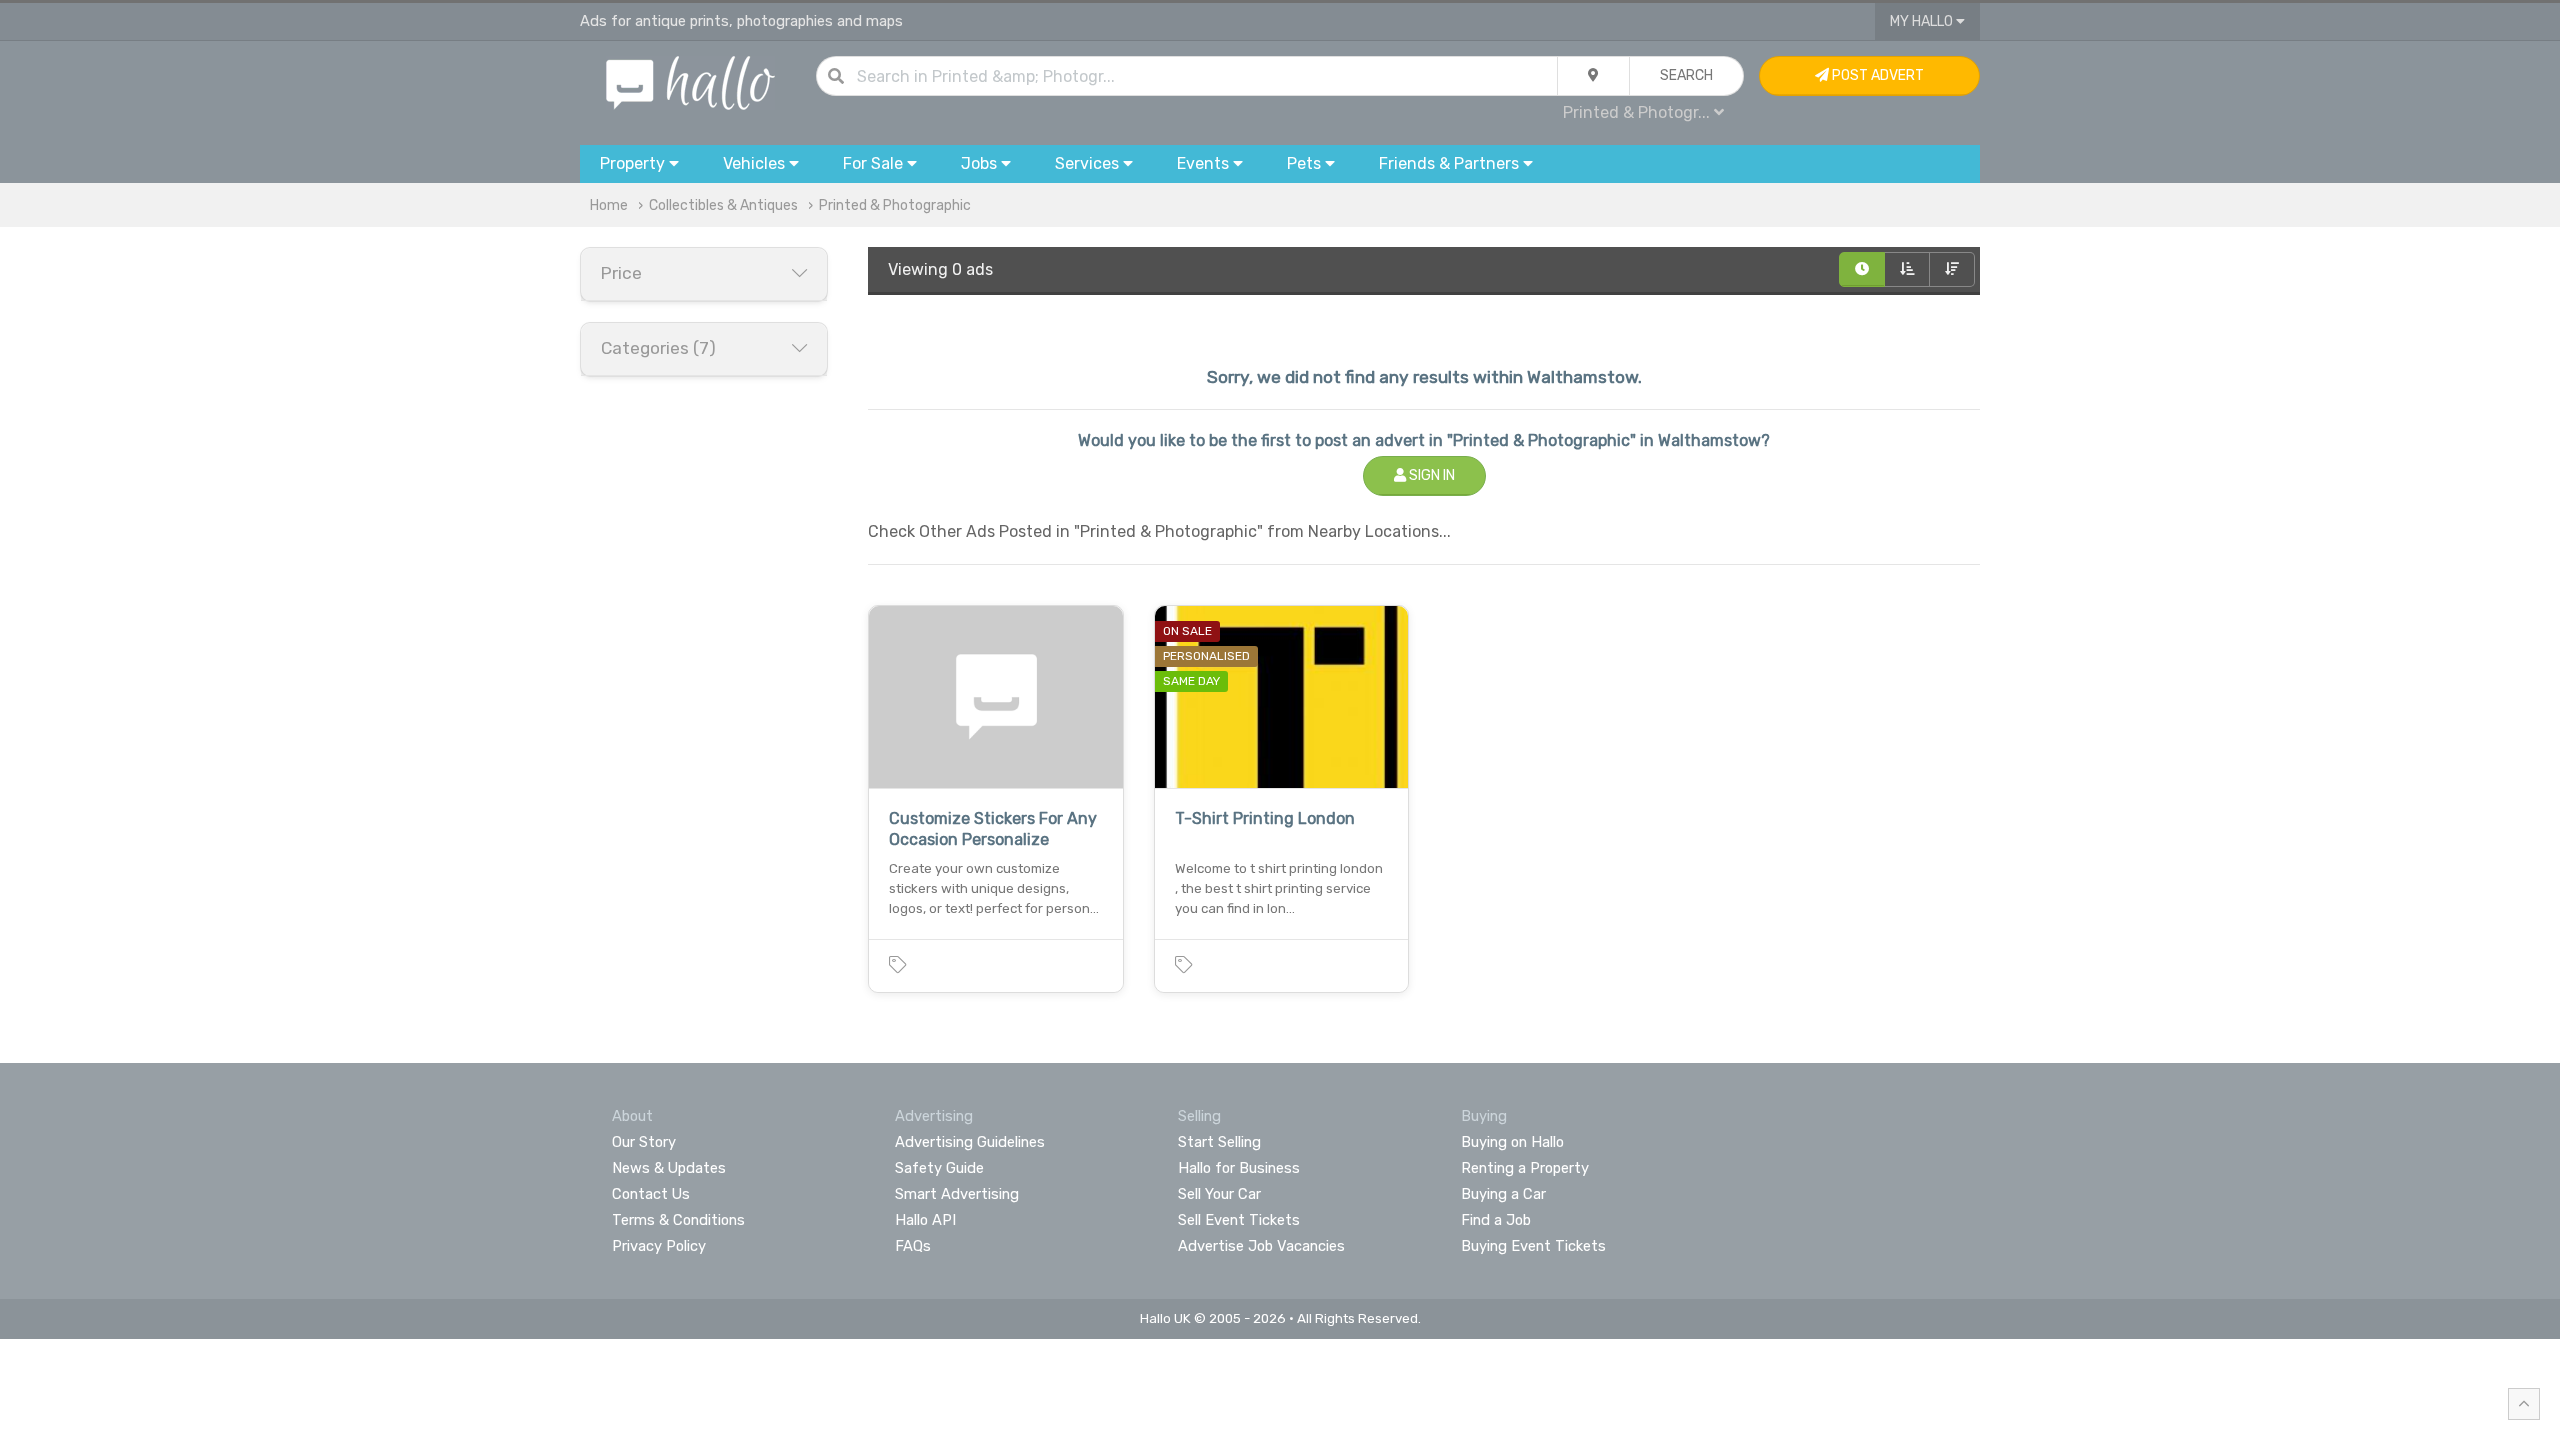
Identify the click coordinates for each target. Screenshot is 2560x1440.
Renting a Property (1525, 1168)
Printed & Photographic (895, 205)
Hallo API (925, 1220)
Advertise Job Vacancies (1261, 1246)
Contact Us (651, 1194)
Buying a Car (1503, 1194)
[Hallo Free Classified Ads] (690, 81)
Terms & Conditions (678, 1220)
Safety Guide (939, 1168)
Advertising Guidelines (970, 1142)
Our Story (644, 1142)
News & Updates (669, 1168)
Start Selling (1219, 1142)
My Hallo (1923, 21)
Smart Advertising (957, 1194)
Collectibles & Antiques (723, 205)
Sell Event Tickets (1239, 1220)
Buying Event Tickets (1533, 1246)
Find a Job (1496, 1220)
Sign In (1430, 475)
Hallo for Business (1239, 1168)
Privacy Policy (659, 1246)
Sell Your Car (1219, 1194)
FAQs (913, 1246)
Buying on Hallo (1512, 1142)
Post (1876, 75)
